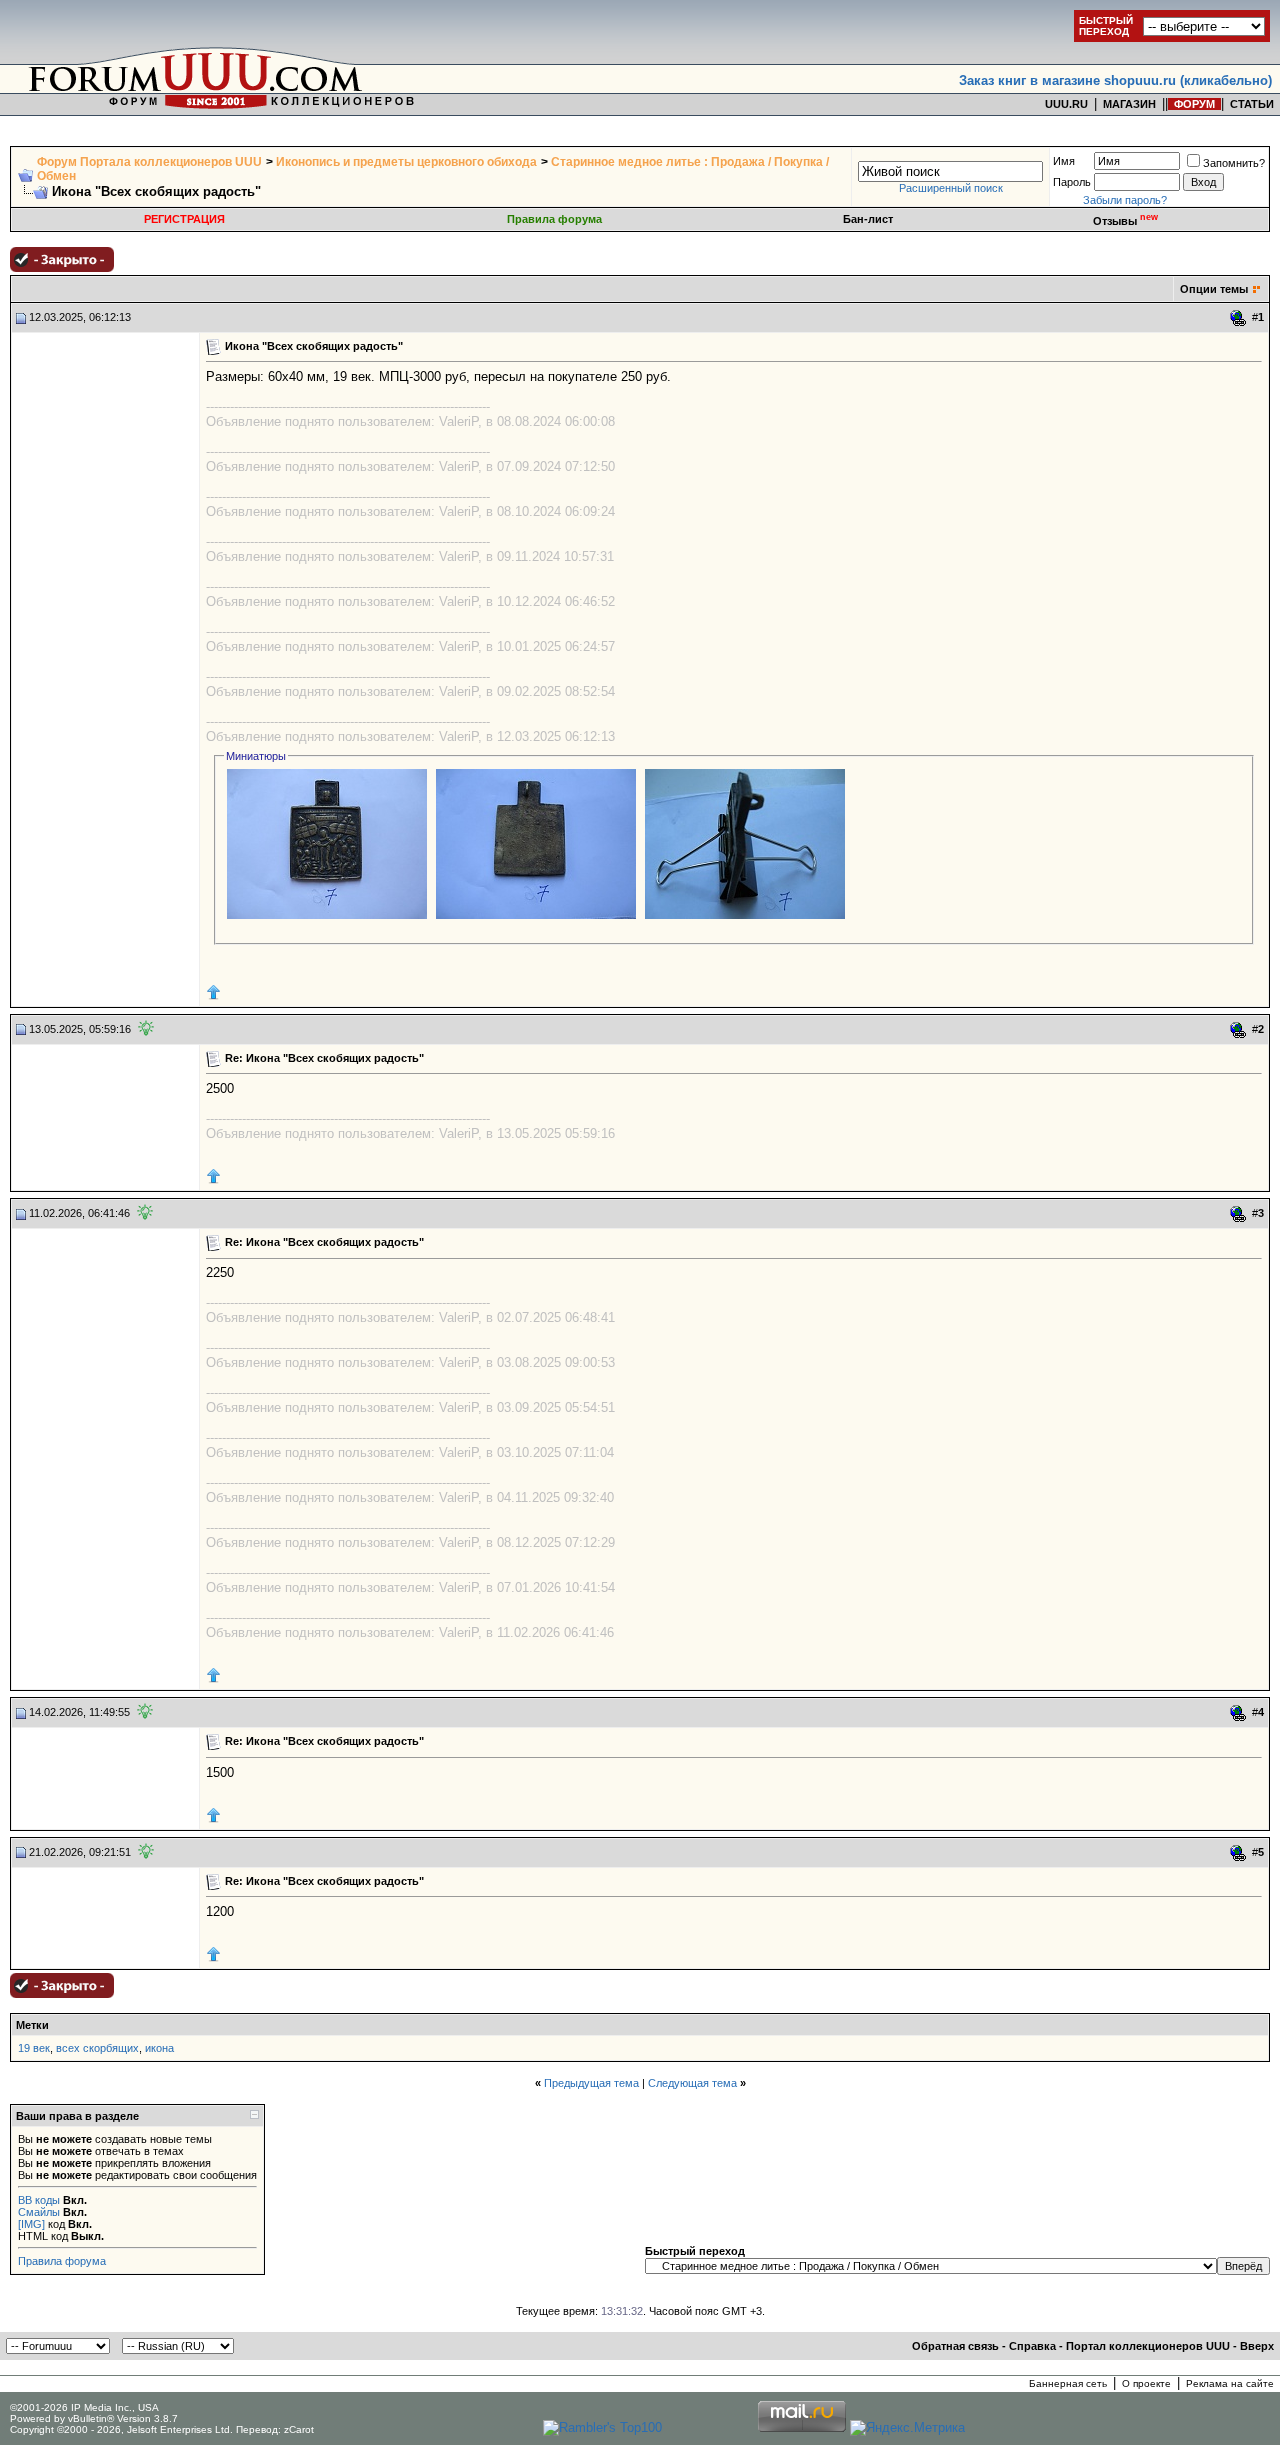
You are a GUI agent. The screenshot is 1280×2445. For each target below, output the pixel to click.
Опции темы (1214, 289)
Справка (1032, 2346)
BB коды (39, 2200)
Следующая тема (692, 2083)
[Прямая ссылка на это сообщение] (1238, 318)
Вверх (1257, 2346)
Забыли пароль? (1125, 200)
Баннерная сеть (1068, 2383)
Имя (1064, 161)
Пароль (1072, 182)
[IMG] (31, 2224)
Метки (32, 2025)
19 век (34, 2048)
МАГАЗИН (1129, 104)
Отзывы (1125, 221)
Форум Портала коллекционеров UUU (149, 162)
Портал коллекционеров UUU (1148, 2346)
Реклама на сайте (1230, 2383)
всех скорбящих (97, 2048)
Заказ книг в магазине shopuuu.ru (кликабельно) (1115, 80)
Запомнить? (1234, 163)
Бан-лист (868, 219)
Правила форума (554, 219)
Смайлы (39, 2212)
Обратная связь (955, 2346)
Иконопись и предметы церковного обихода (406, 162)
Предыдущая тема (591, 2083)
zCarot (299, 2429)
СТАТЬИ (1252, 104)
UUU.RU (1066, 104)
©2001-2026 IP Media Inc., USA (84, 2407)
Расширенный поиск (951, 188)
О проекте (1146, 2383)
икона (159, 2048)
